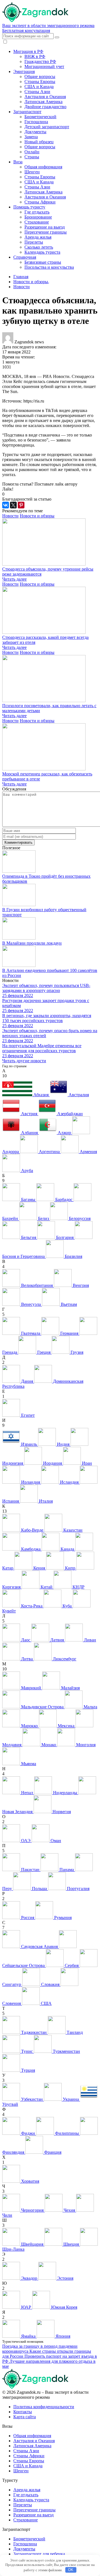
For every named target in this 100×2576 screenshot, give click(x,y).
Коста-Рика (32, 1606)
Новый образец (39, 142)
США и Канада (39, 87)
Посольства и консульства (49, 267)
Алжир (64, 1133)
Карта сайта (25, 2417)
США (46, 2003)
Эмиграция (24, 71)
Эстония (65, 2278)
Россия (28, 1918)
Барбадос (64, 1200)
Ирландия (31, 1482)
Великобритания (37, 1285)
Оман (55, 1841)
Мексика (66, 1726)
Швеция (71, 2244)
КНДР (78, 1587)
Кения (39, 1568)
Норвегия (61, 1812)
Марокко (29, 1726)
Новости (10, 516)
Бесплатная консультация (26, 31)
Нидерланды (65, 1793)
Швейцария (32, 2244)
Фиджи (28, 2133)
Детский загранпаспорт (47, 127)
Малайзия (70, 1688)
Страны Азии (37, 92)
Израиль (29, 1444)
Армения (88, 1152)
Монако (49, 1745)
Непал (27, 1793)
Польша (39, 1889)
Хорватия (30, 2181)
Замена (31, 137)
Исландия (69, 1482)
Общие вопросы (40, 77)
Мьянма (28, 1764)
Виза (18, 162)
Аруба (27, 1171)
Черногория (32, 2210)
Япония (62, 2336)
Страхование (37, 222)
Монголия (85, 1745)
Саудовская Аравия (39, 1946)
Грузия (76, 1352)
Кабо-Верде (32, 1530)
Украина (71, 2099)
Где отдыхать (37, 212)
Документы (35, 132)
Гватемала (31, 1333)
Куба (67, 1606)
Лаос (26, 1640)
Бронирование (38, 217)
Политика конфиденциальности (44, 2407)
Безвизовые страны (43, 262)
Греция (44, 1352)
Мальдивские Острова (42, 1707)
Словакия (50, 1984)
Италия (45, 1501)
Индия (63, 1444)
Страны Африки (40, 202)
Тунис (27, 2051)
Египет (27, 1415)
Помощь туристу (29, 207)
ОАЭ (26, 1841)
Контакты (23, 2412)
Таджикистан (34, 2032)
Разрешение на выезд (45, 227)
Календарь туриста (42, 252)
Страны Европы (40, 82)
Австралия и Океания (45, 97)
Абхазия (41, 1095)
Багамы (28, 1200)
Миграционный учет (44, 66)
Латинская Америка (43, 102)
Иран (86, 1463)
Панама (67, 1870)
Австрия (29, 1114)
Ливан (89, 1640)
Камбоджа (31, 1549)
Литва (27, 1659)
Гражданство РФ (40, 61)
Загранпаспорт (27, 112)
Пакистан (30, 1870)
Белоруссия (79, 1218)
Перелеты (34, 242)
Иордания (52, 1463)
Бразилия (73, 1256)
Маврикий (31, 1688)
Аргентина (49, 1152)
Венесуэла (31, 1304)
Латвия (57, 1640)
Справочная (25, 257)
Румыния (62, 1918)
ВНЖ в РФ (35, 56)
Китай (47, 1587)
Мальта (90, 1707)
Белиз (43, 1218)
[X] (13, 505)
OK (71, 2570)
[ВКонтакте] (6, 505)
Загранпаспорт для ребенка (39, 2554)
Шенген (32, 172)
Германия (69, 1333)
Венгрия (80, 1285)
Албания (29, 1133)
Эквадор (29, 2278)
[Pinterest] (21, 505)
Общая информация (43, 167)
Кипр (70, 1568)
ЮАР (26, 2307)
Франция (52, 2152)
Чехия (69, 2210)
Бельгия (29, 1237)
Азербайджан (69, 1114)
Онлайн (32, 152)
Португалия (78, 1889)
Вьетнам (68, 1304)
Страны (32, 157)
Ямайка (28, 2336)
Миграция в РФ (28, 51)
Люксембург (64, 1659)
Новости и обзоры (37, 516)
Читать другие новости (24, 1061)
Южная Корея (64, 2307)
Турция (27, 2070)
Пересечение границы (46, 232)
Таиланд (74, 2032)
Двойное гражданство (45, 107)
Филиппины (67, 2133)
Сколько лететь (39, 247)
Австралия (78, 1095)
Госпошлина (36, 122)
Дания (27, 1381)
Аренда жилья (38, 237)
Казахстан (72, 1530)
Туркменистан (66, 2051)
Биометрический (40, 117)
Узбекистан (32, 2099)
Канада (67, 1549)
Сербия (72, 1965)
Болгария (65, 1237)
